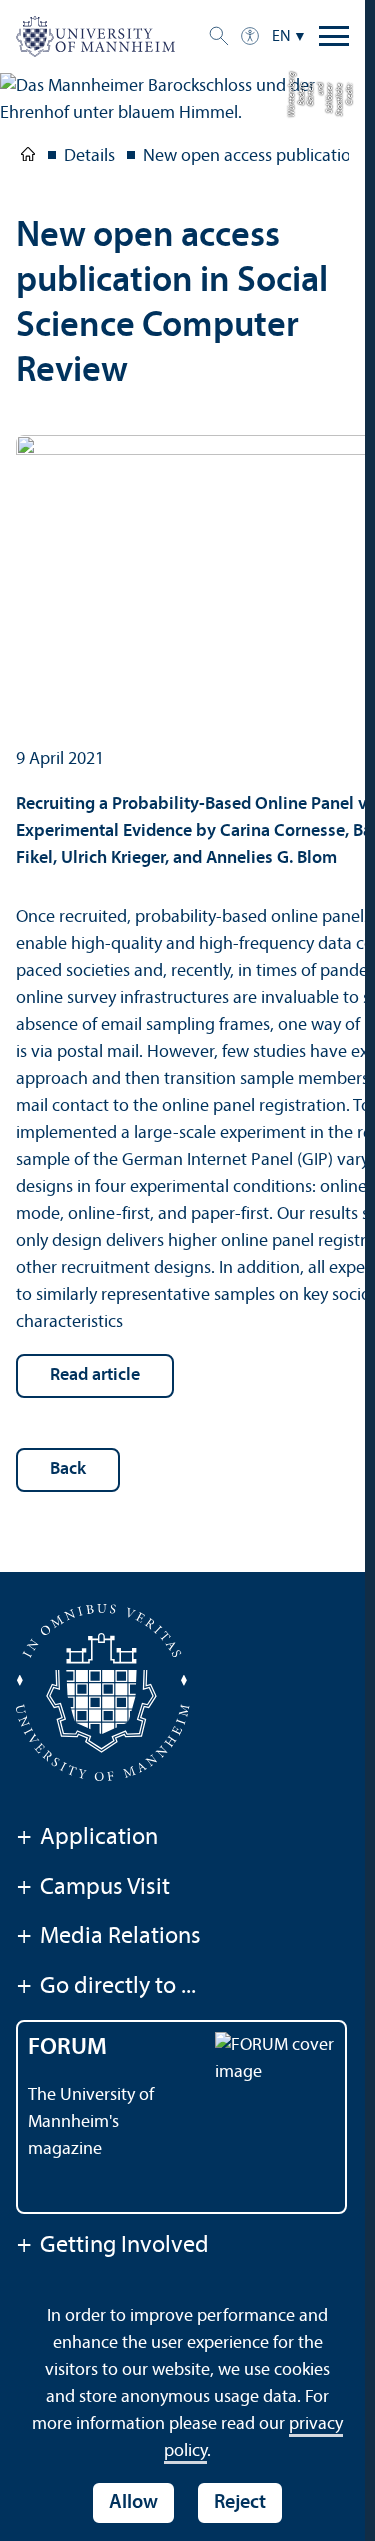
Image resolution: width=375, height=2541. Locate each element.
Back (68, 1469)
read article (95, 1375)
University (28, 158)
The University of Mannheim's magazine (91, 2122)
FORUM (67, 2048)
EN (281, 37)
